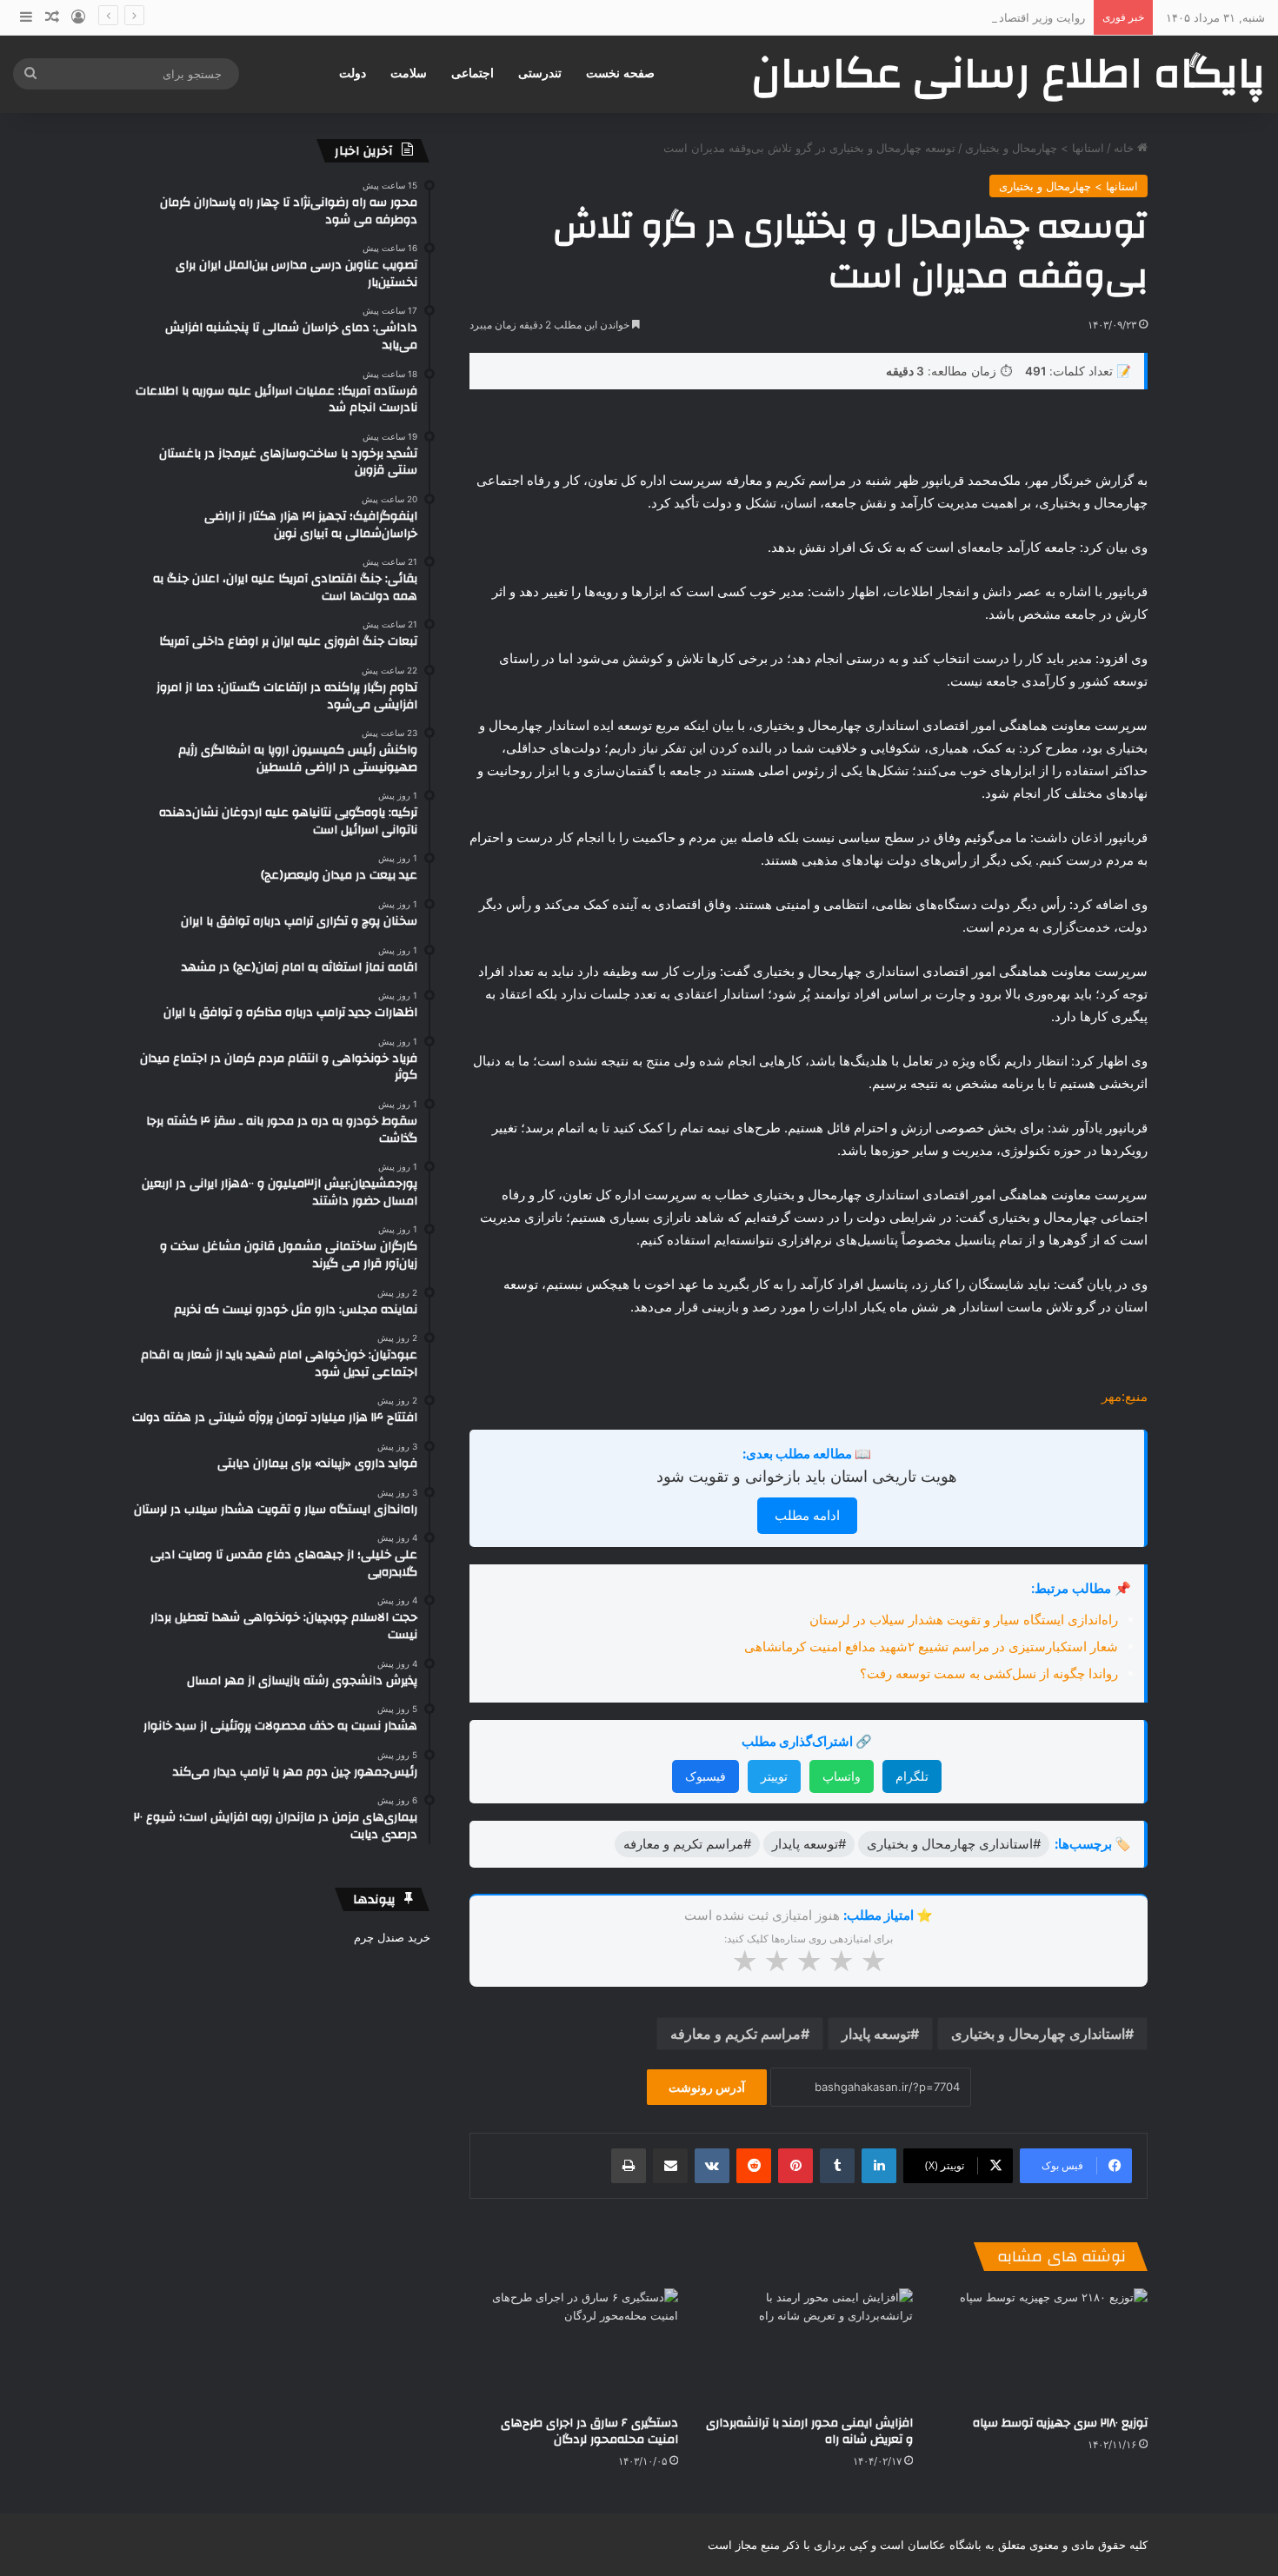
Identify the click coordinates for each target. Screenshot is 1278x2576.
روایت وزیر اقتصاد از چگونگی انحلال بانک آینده (974, 17)
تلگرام (912, 1776)
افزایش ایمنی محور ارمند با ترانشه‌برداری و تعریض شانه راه (809, 2431)
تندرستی (540, 73)
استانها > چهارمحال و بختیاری (1035, 148)
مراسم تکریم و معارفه (736, 2034)
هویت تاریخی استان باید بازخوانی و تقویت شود (807, 1476)
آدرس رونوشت (707, 2087)
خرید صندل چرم (392, 1937)
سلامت (409, 73)
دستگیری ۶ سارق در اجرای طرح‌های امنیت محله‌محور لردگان (589, 2431)
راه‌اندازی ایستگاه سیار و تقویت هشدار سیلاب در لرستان (964, 1620)
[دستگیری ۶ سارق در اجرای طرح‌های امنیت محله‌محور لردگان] (574, 2347)
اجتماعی (473, 73)
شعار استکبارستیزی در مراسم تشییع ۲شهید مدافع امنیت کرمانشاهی (931, 1647)
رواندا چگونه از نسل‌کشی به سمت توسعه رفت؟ (989, 1673)
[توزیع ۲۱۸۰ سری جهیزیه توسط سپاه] (1043, 2347)
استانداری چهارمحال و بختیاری (1038, 2034)
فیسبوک (706, 1776)
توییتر (774, 1776)
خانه (1125, 148)
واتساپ (842, 1776)
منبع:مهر (1125, 1396)
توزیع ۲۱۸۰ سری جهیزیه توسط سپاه (1060, 2423)
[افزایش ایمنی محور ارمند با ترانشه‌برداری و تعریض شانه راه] (809, 2347)
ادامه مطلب (807, 1515)
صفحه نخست (620, 73)
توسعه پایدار (876, 2034)
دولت (353, 73)
